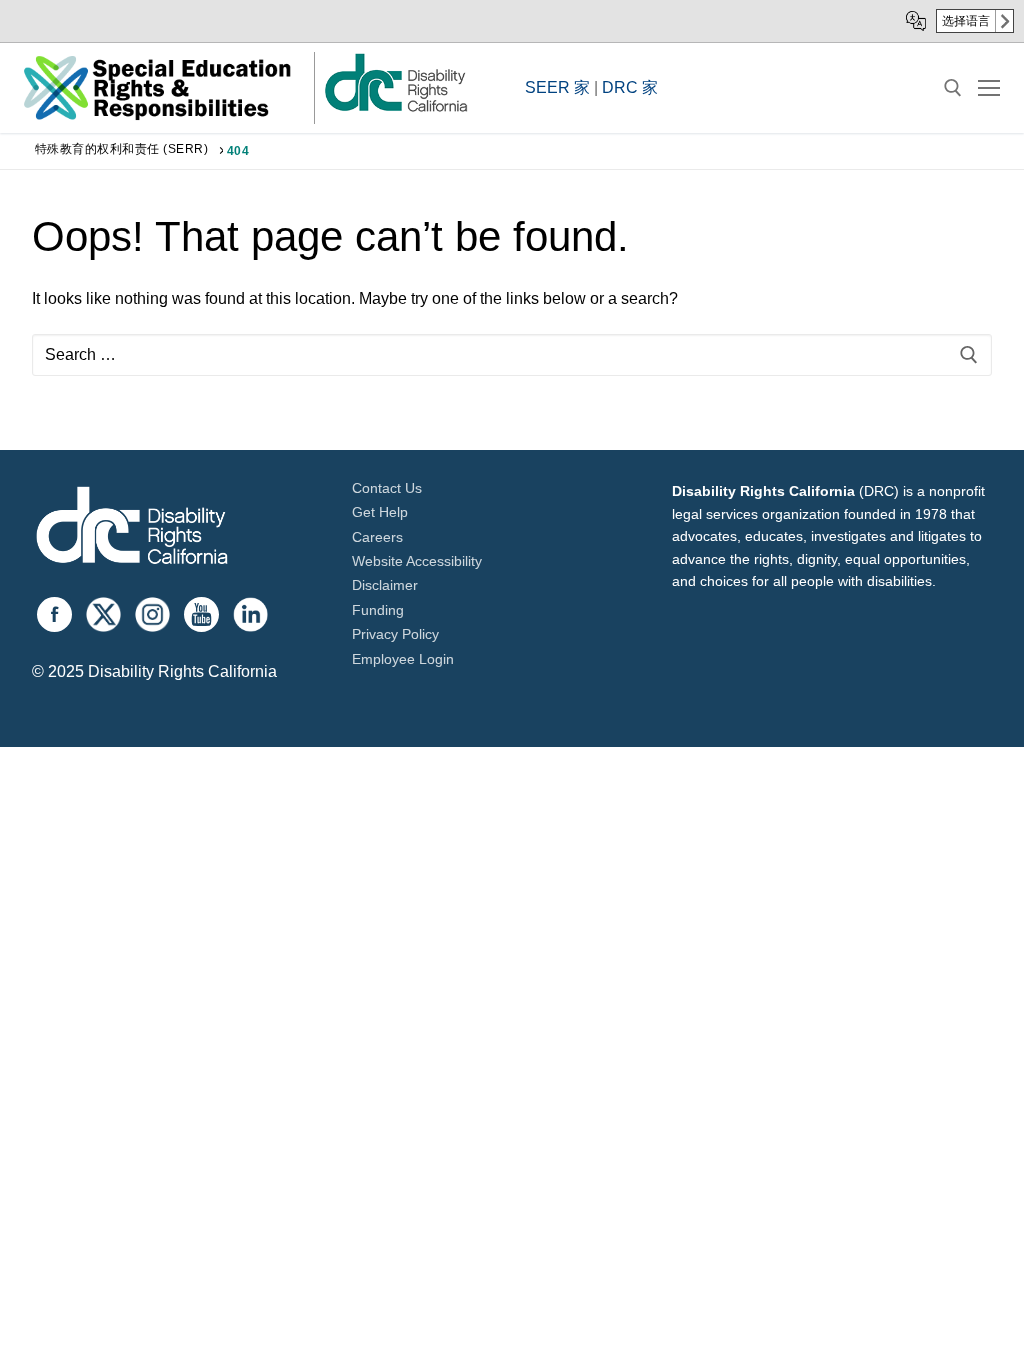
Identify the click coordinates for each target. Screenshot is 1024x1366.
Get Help (380, 512)
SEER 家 (557, 87)
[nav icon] (989, 88)
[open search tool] (953, 88)
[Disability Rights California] (132, 528)
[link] (395, 110)
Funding (378, 610)
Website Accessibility (417, 561)
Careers (377, 537)
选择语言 (966, 21)
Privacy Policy (395, 634)
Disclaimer (385, 585)
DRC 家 (630, 87)
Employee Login (403, 659)
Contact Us (387, 488)
